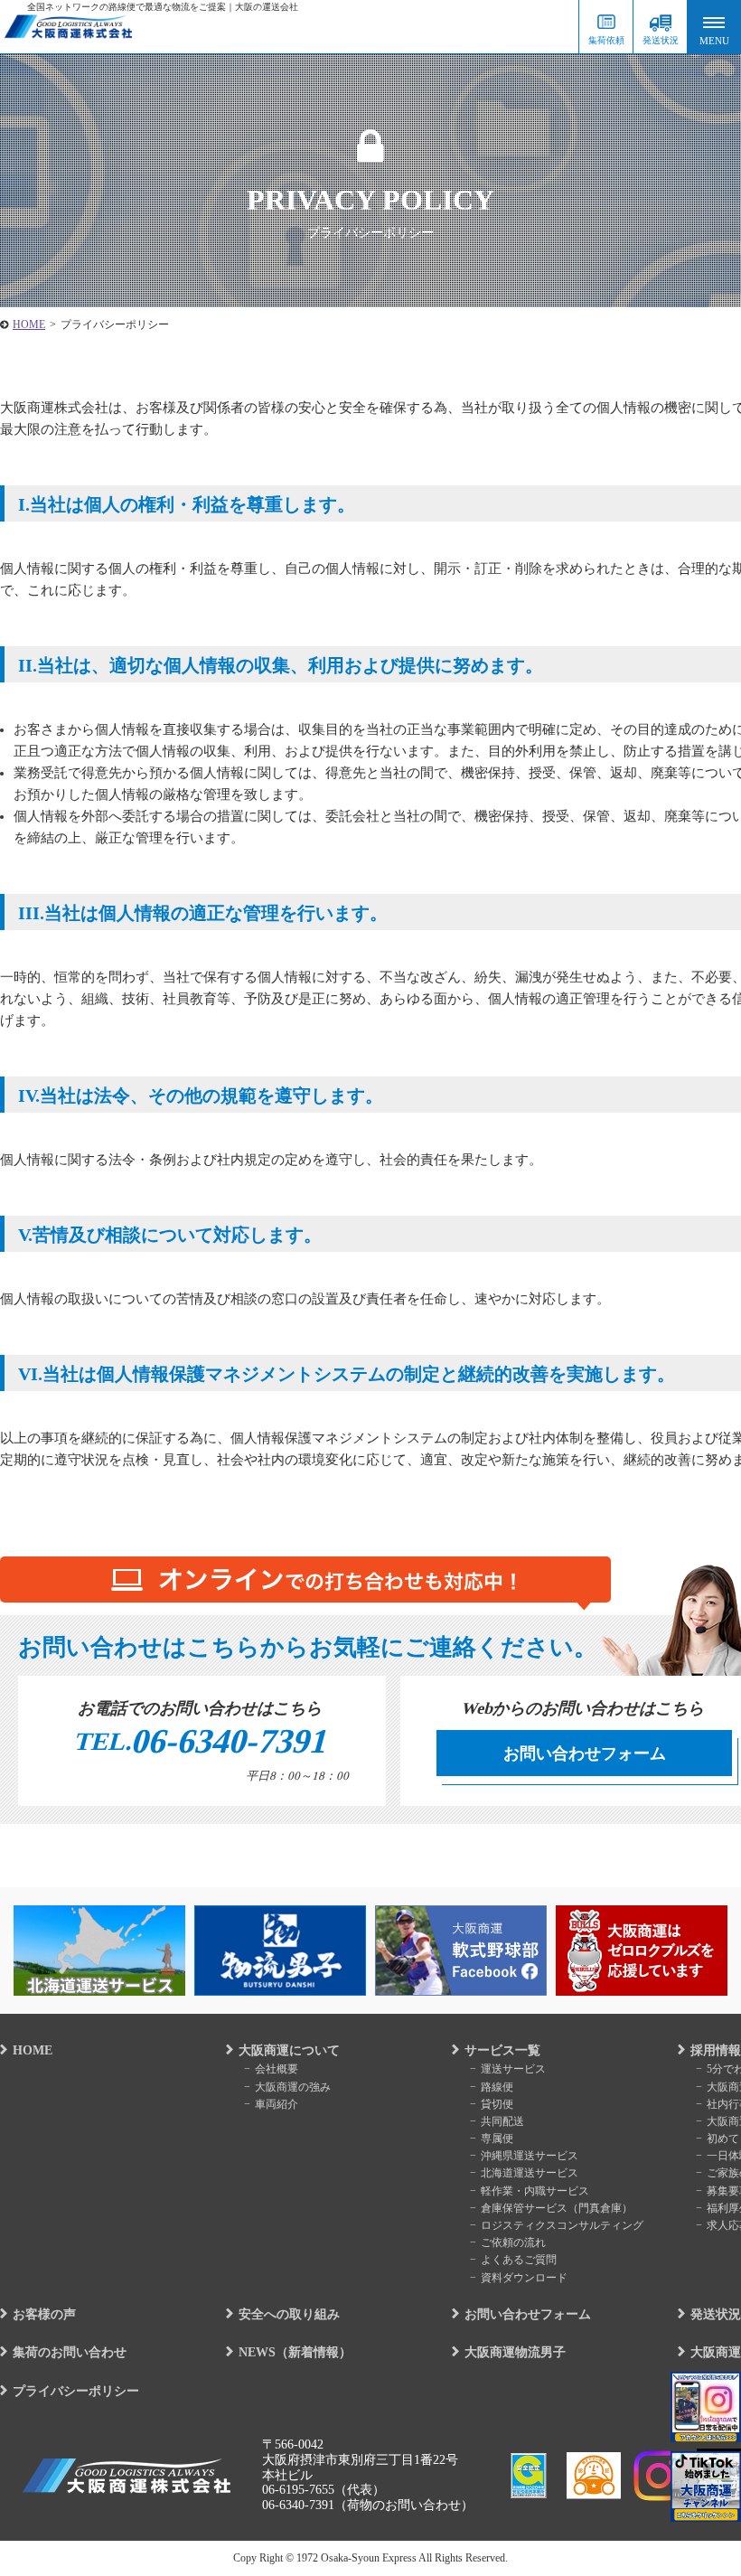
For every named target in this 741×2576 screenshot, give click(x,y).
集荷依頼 (606, 40)
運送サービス (513, 2069)
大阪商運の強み (293, 2087)
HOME (33, 2050)
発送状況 (661, 40)
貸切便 (497, 2104)
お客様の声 (44, 2314)
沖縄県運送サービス (530, 2156)
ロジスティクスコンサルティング (562, 2225)
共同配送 (502, 2121)
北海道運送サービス (530, 2173)
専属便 (497, 2139)
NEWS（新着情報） (295, 2352)
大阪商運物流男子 (515, 2352)
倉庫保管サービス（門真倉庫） (557, 2208)
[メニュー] (714, 27)
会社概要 (277, 2069)
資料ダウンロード (524, 2278)
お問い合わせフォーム (585, 1753)
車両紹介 (277, 2104)
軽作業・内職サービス (535, 2191)
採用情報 (716, 2050)
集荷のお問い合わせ (70, 2352)
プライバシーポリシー (76, 2391)
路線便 (497, 2087)
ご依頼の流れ (513, 2242)
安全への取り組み (289, 2314)
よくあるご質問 (519, 2260)
